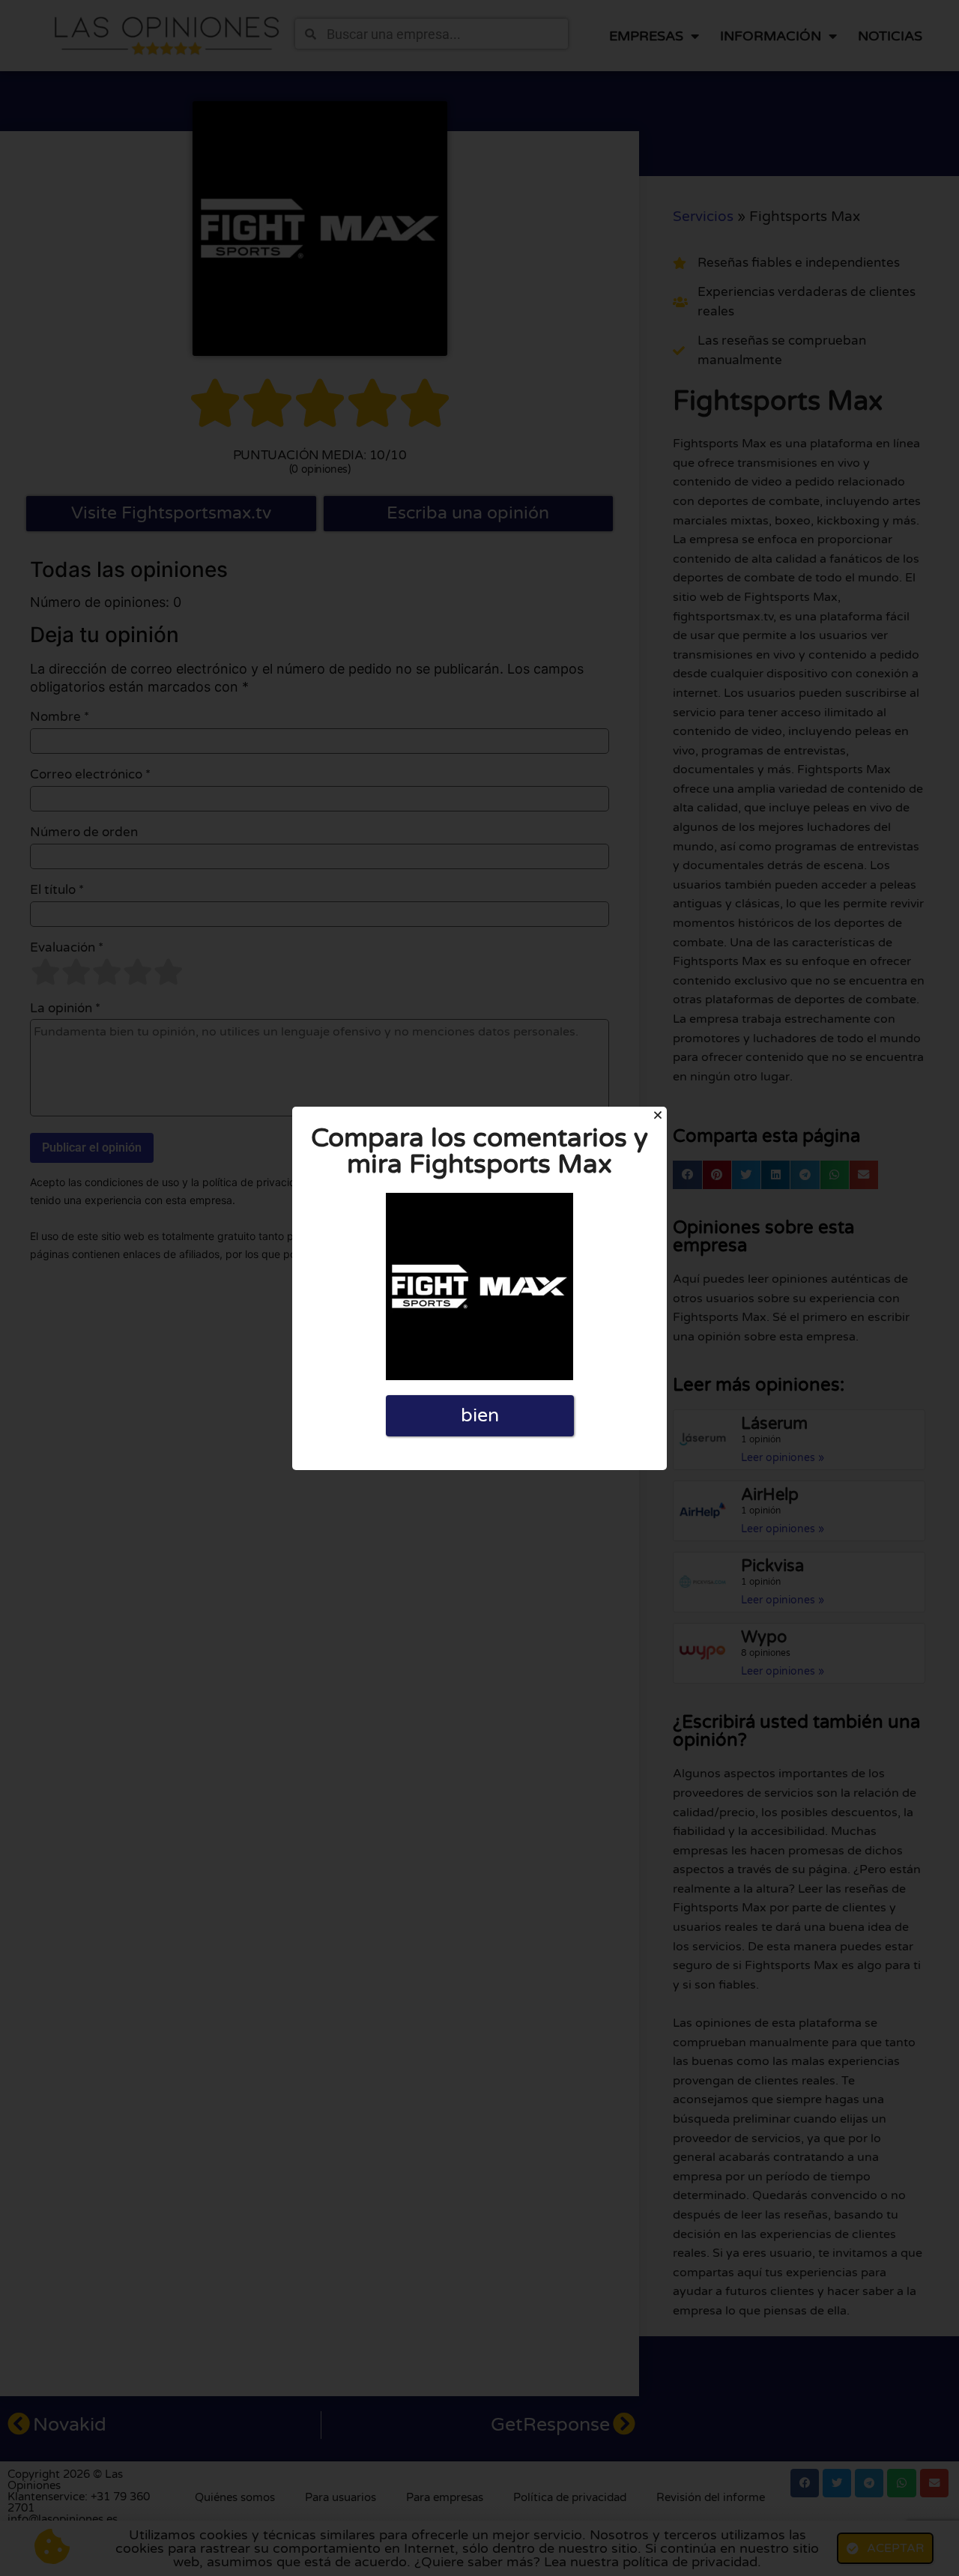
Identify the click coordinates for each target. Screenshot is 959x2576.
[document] (479, 1288)
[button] (658, 1115)
